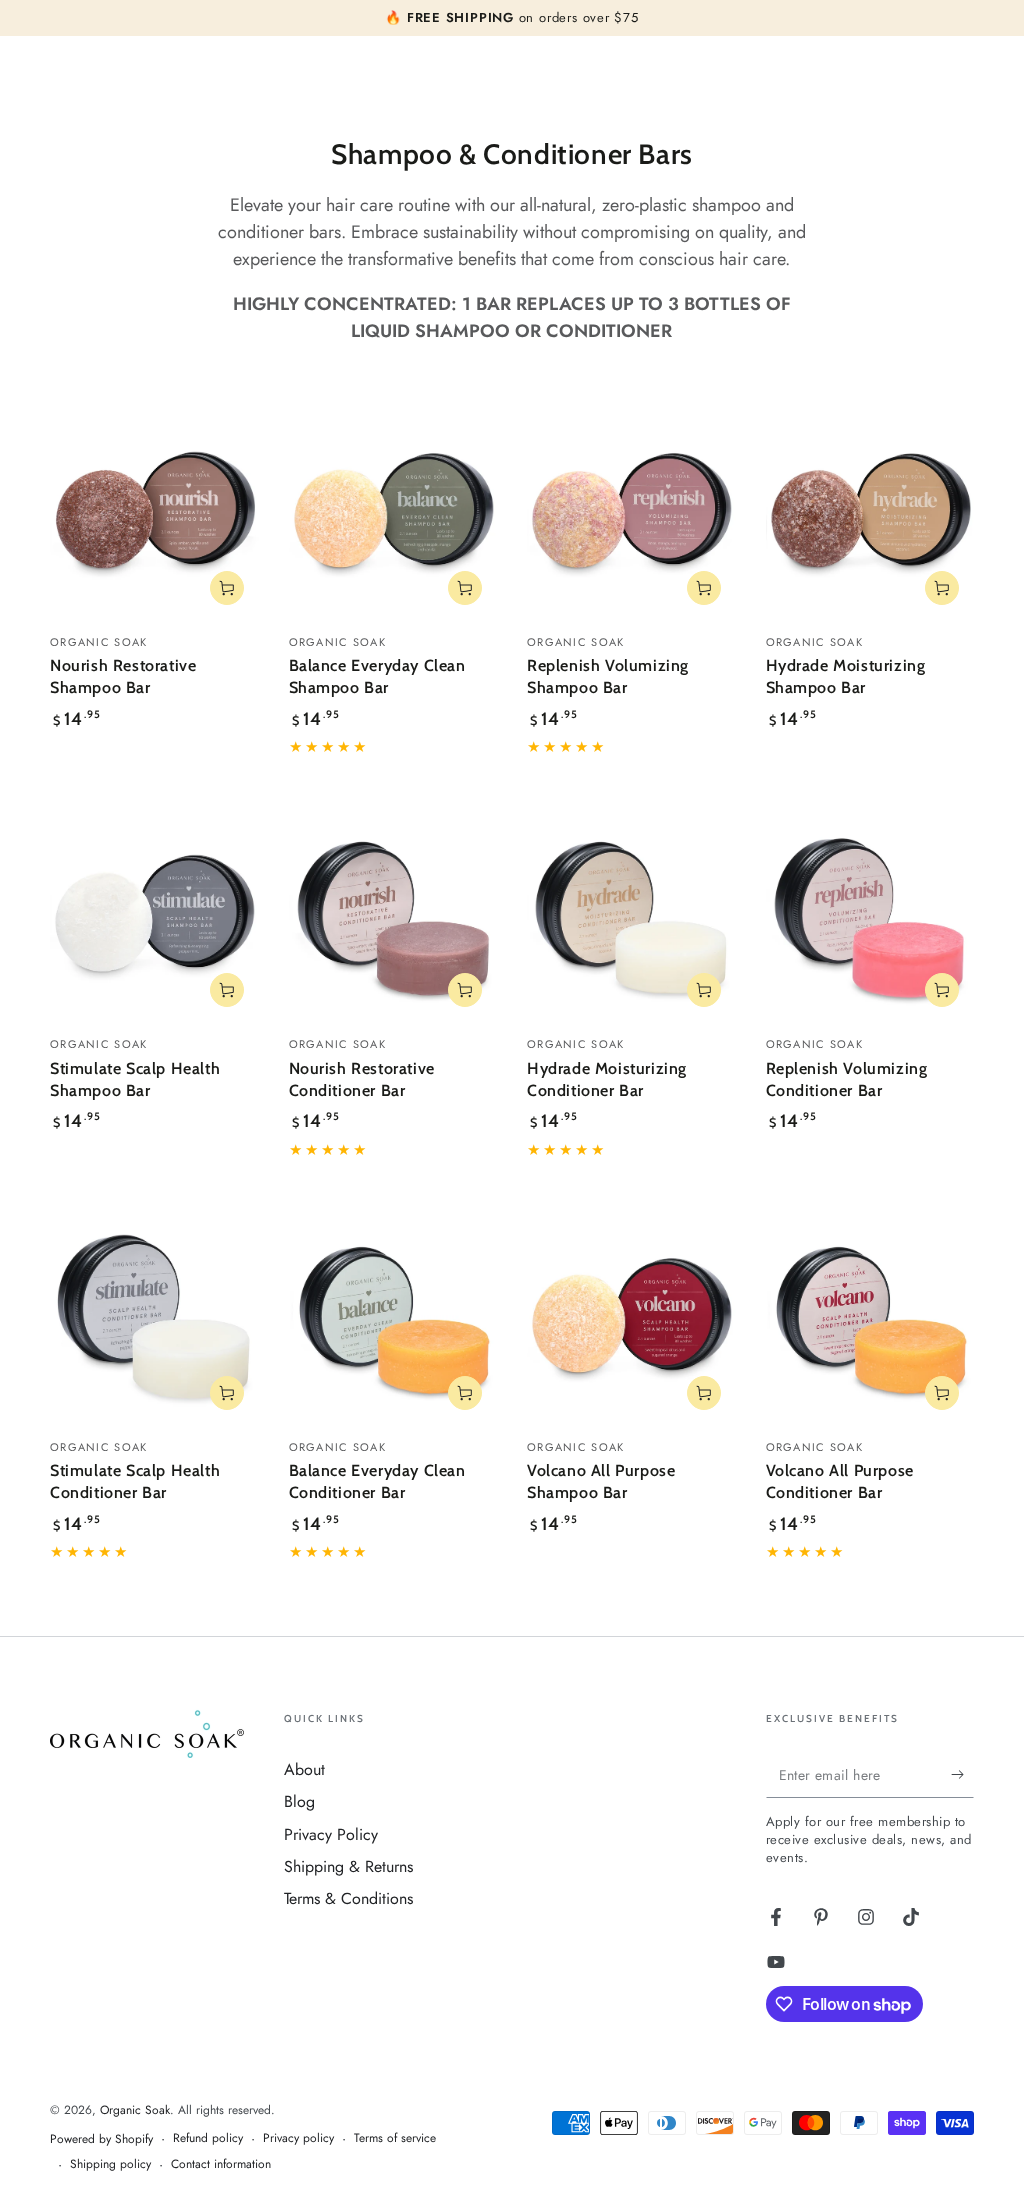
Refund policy (208, 2138)
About (304, 1769)
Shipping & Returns (348, 1866)
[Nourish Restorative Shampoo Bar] (154, 515)
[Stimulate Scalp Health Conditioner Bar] (154, 1320)
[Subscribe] (962, 1775)
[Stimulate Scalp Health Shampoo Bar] (154, 918)
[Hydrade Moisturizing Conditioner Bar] (631, 918)
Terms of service (395, 2138)
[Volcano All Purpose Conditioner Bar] (870, 1320)
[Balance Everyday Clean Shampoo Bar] (393, 515)
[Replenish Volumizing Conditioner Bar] (870, 918)
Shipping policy (110, 2164)
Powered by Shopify (101, 2139)
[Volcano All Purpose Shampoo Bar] (631, 1320)
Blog (299, 1801)
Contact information (221, 2164)
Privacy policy (298, 2138)
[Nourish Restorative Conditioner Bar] (393, 918)
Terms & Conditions (348, 1898)
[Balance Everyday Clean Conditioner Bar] (393, 1320)
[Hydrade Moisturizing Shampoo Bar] (870, 515)
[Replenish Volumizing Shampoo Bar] (631, 515)
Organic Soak (135, 2110)
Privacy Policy (331, 1834)
